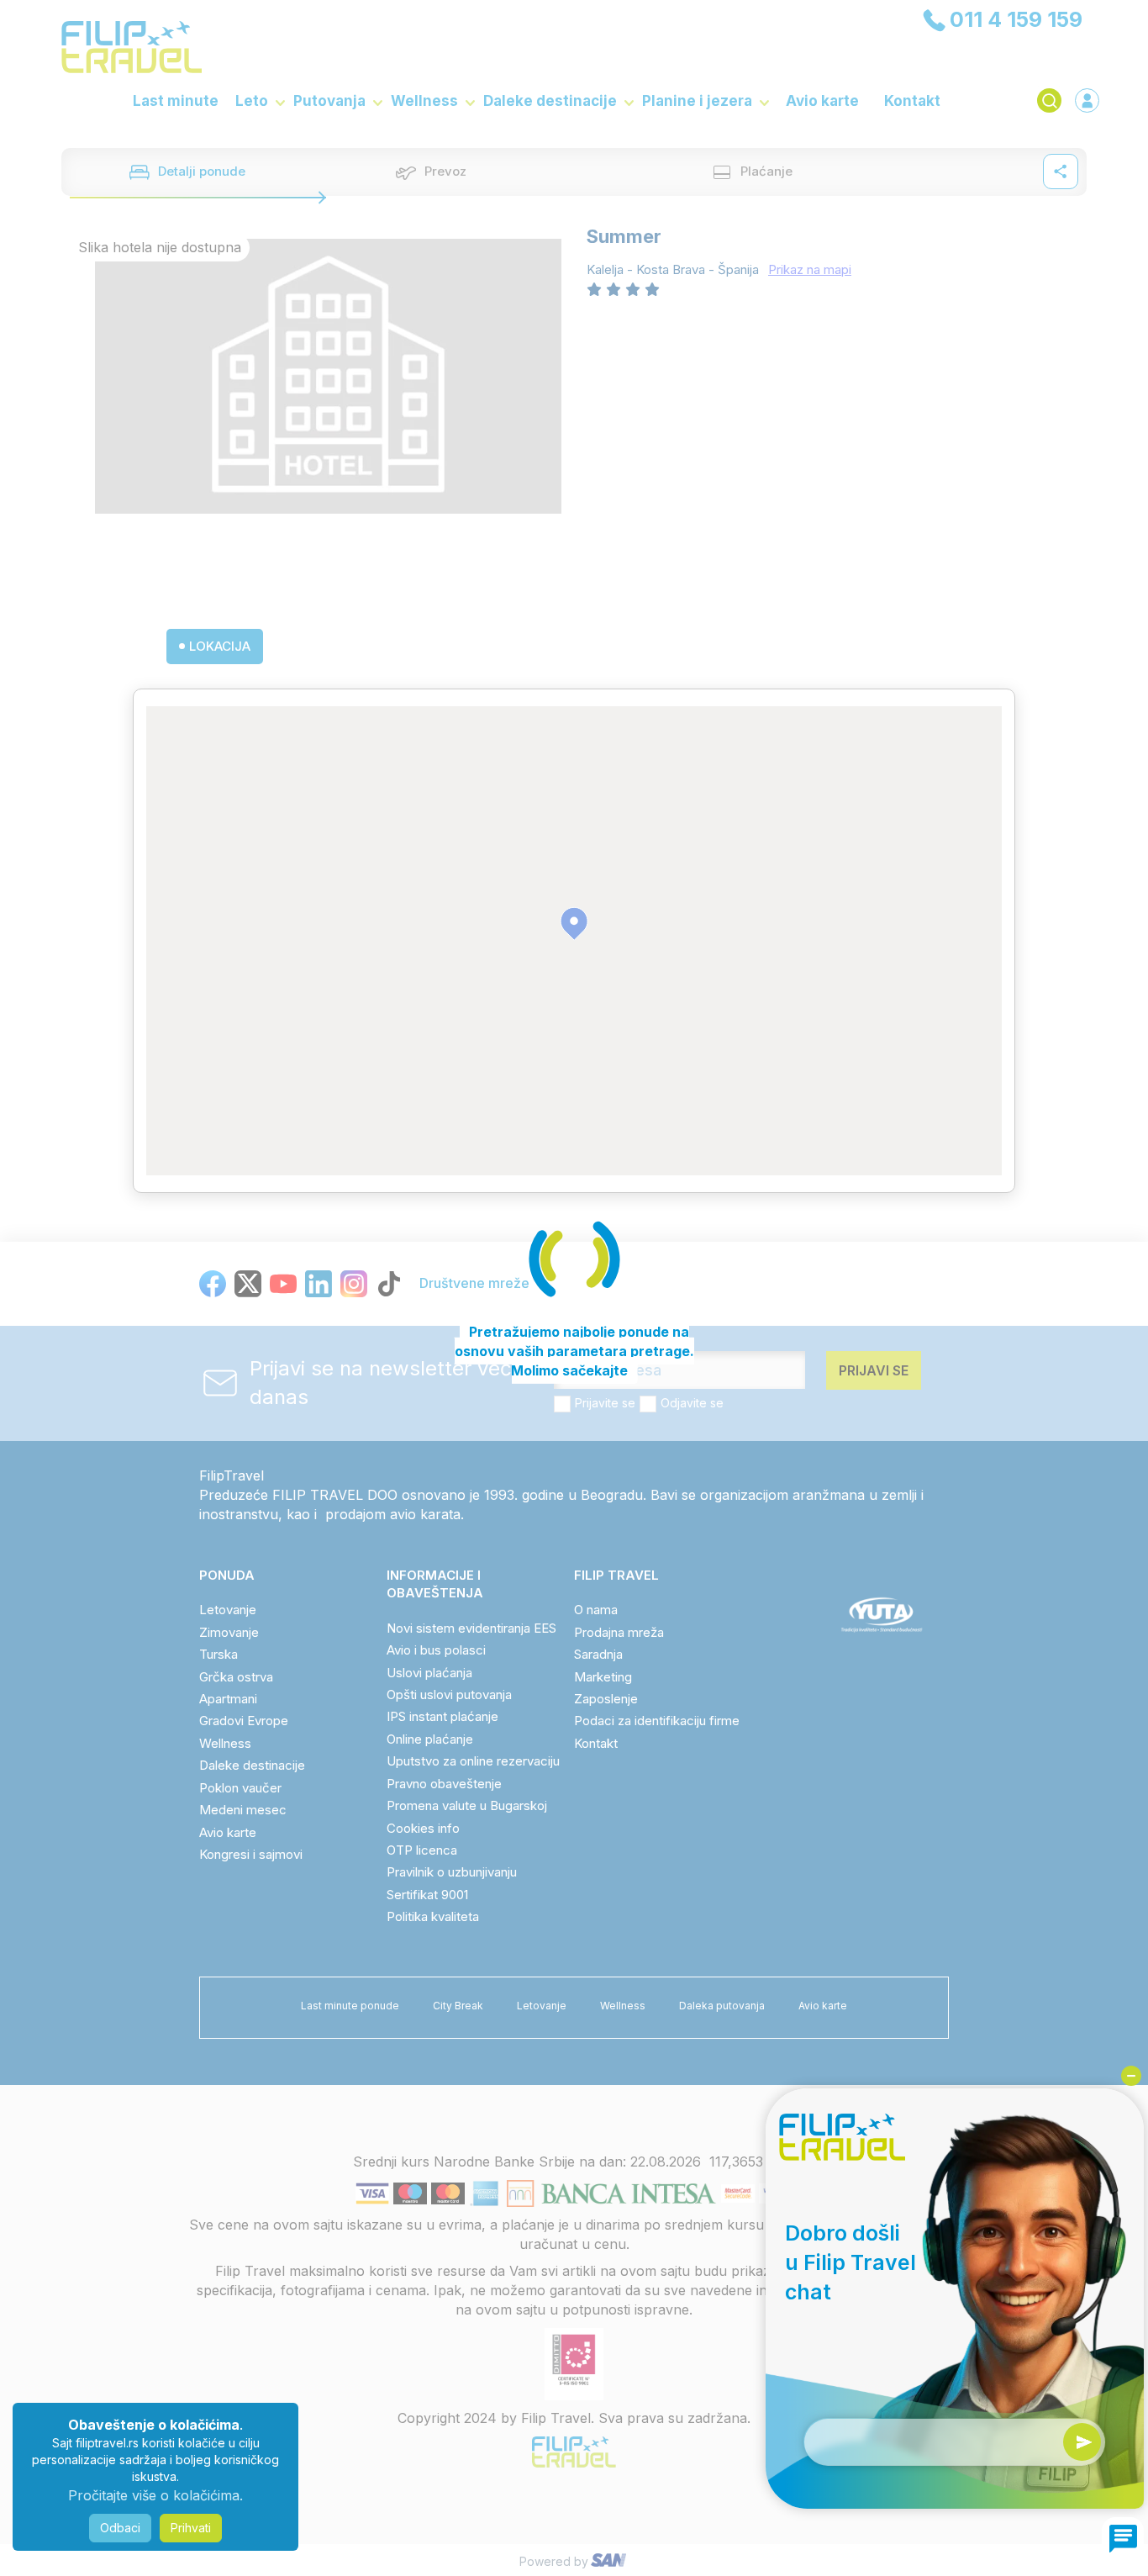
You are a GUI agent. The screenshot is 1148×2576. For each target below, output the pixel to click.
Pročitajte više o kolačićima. (155, 2495)
